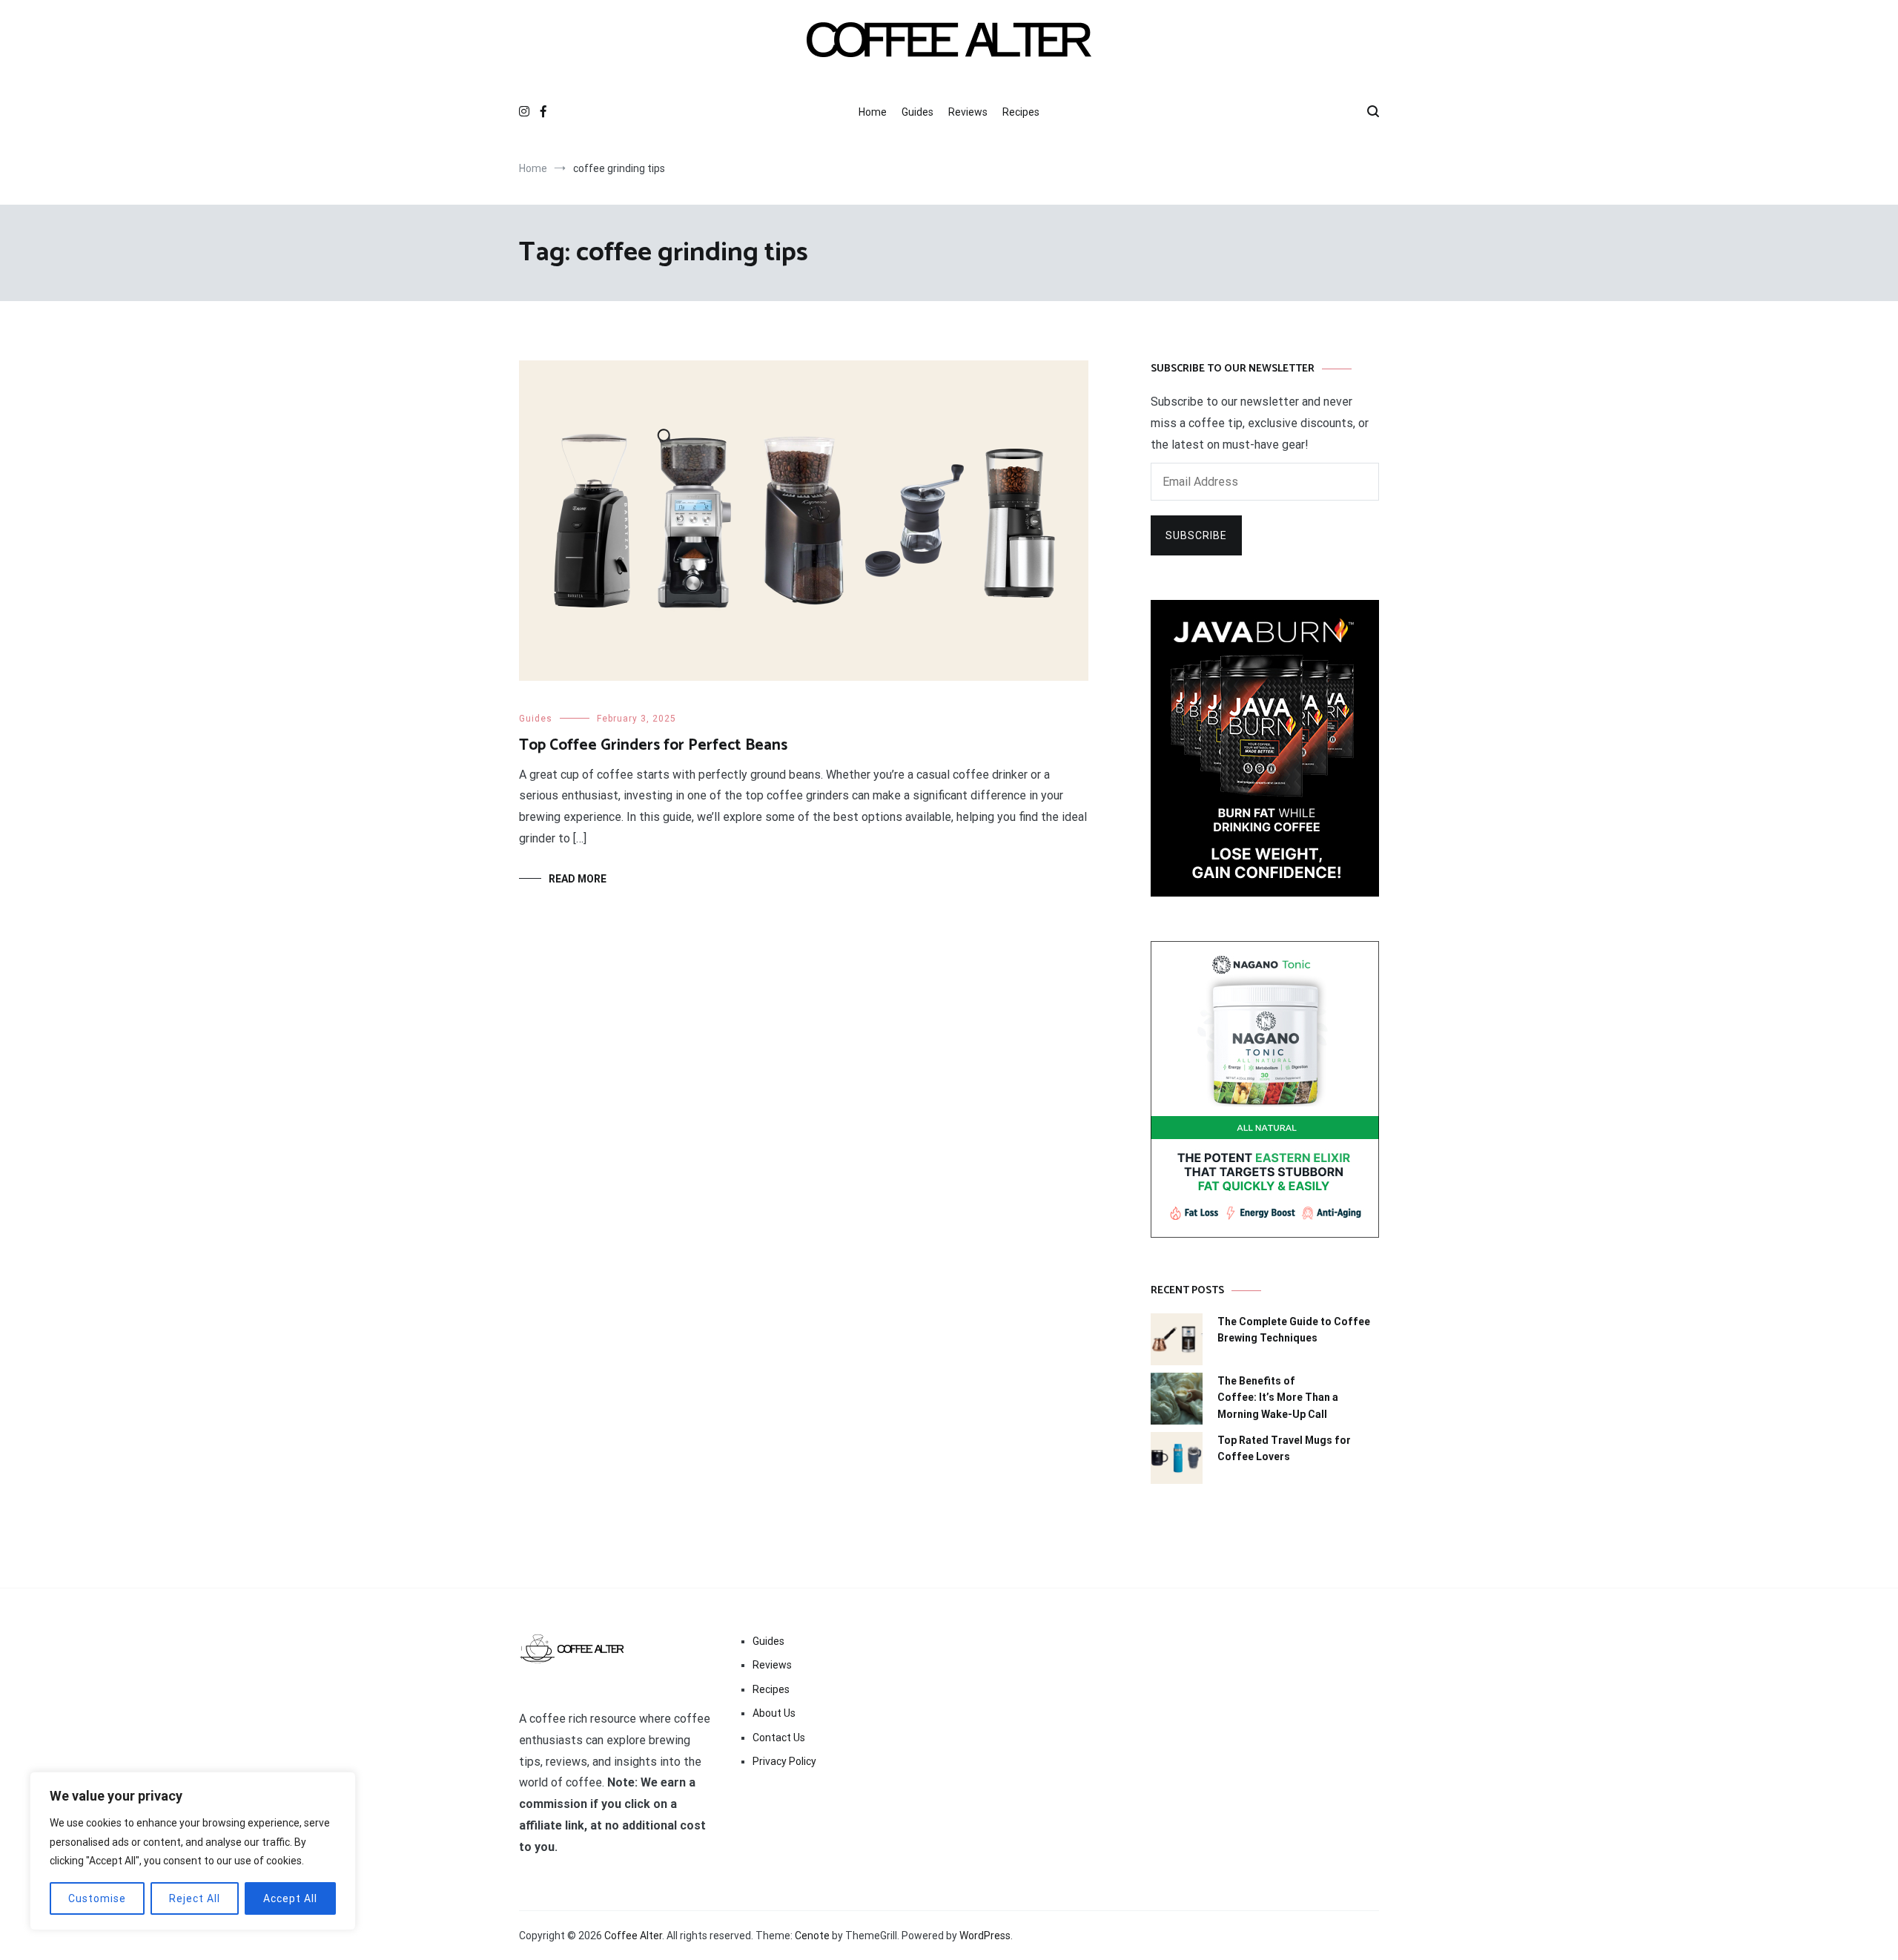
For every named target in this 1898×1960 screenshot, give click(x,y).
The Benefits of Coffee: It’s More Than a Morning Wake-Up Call (1278, 1398)
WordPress (985, 1936)
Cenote (812, 1936)
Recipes (1021, 112)
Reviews (968, 112)
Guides (917, 112)
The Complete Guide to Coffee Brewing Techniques (1294, 1330)
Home (873, 112)
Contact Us (779, 1738)
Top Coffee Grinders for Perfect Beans (653, 745)
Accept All (290, 1898)
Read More (578, 879)
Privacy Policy (784, 1761)
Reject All (195, 1898)
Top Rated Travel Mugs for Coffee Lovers (1284, 1448)
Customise (97, 1898)
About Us (774, 1713)
